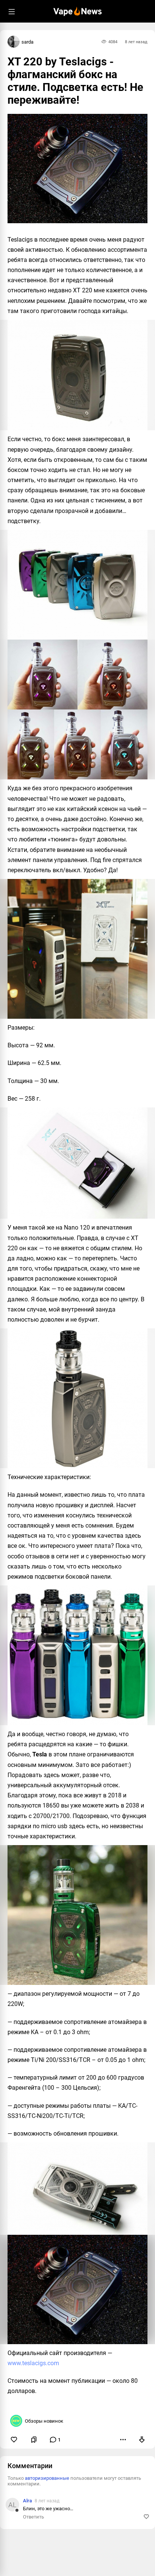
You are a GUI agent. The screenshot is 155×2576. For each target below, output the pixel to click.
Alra (27, 2501)
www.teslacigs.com (33, 2363)
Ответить (33, 2517)
